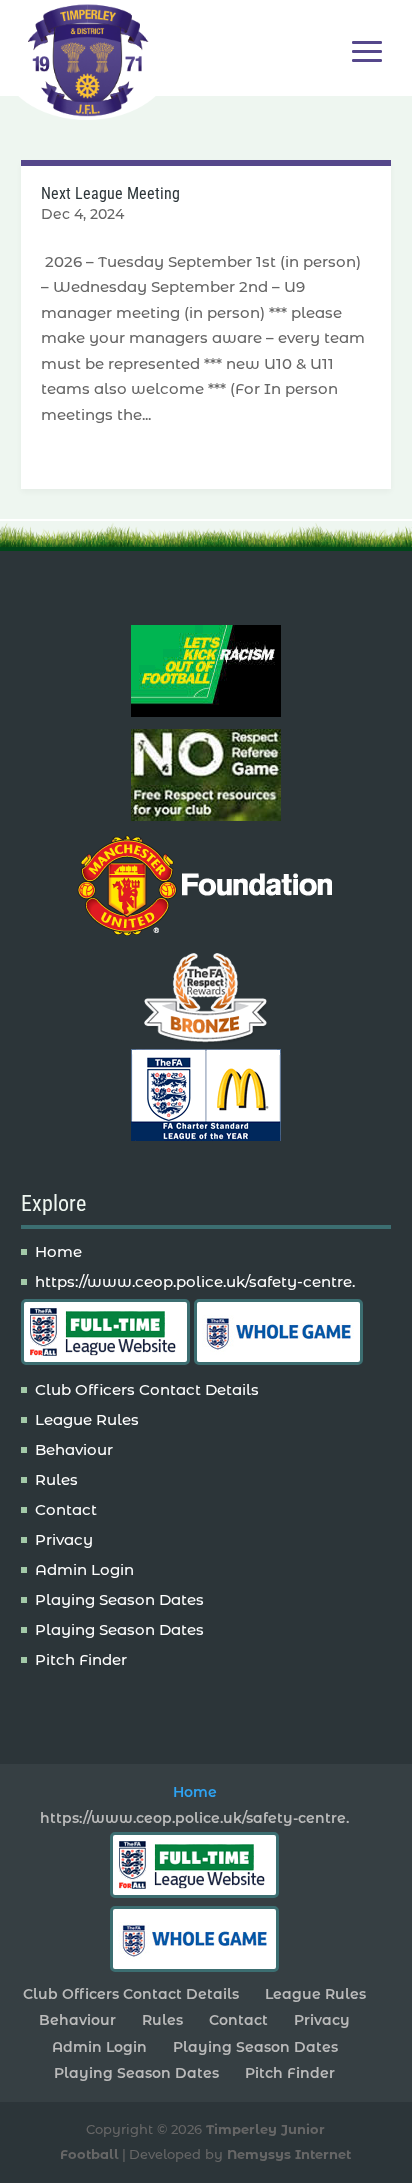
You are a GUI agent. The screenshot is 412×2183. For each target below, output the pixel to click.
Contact (66, 1509)
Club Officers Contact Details (147, 1389)
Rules (56, 1479)
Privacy (64, 1539)
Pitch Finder (81, 1659)
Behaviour (74, 1449)
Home (58, 1251)
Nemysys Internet (289, 2154)
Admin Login (84, 1569)
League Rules (87, 1419)
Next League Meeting (110, 193)
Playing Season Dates (119, 1599)
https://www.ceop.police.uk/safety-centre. (195, 1281)
